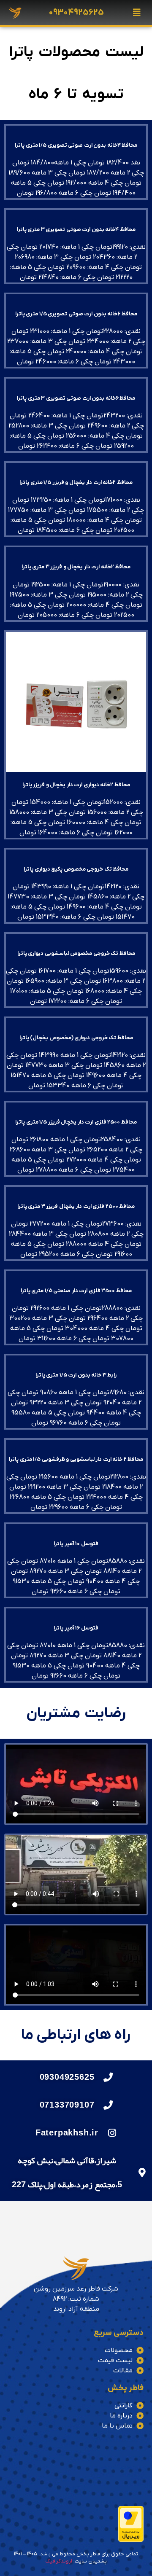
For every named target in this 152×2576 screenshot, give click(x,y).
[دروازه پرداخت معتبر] (131, 2540)
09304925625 (76, 13)
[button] (137, 13)
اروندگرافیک (59, 2561)
